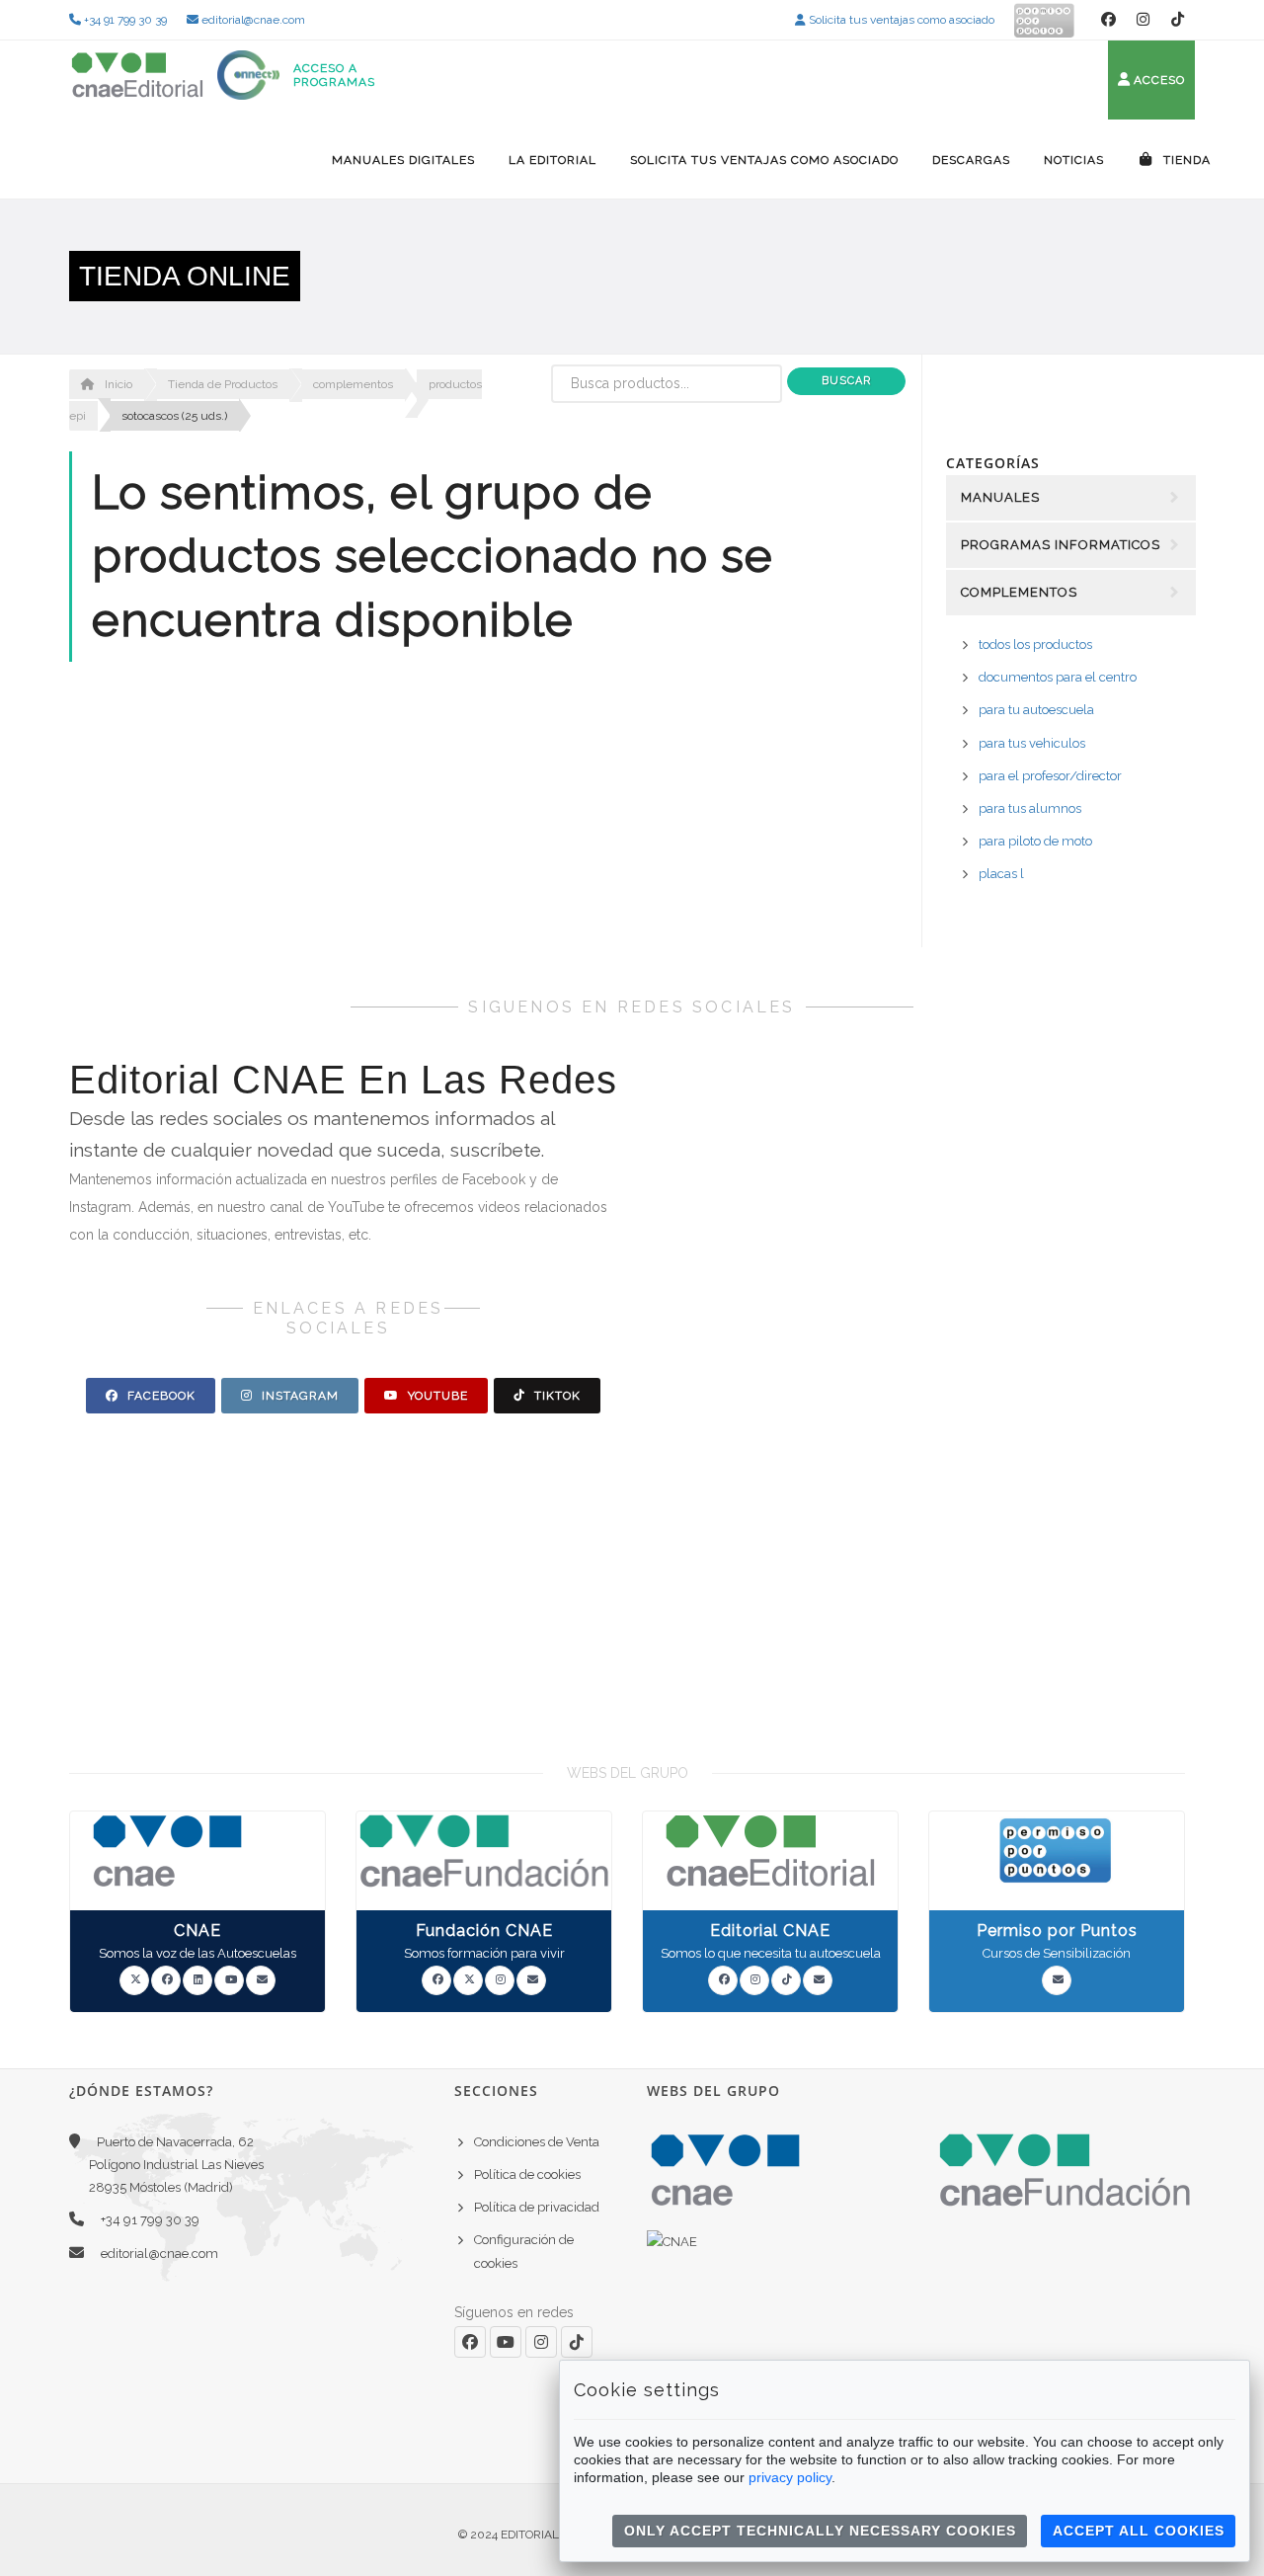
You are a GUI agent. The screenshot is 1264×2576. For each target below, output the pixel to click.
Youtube (436, 1396)
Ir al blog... (1086, 1573)
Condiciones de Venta (537, 2142)
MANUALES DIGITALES (403, 160)
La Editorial (553, 160)
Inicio (117, 384)
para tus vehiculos (1032, 743)
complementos (353, 384)
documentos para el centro (1058, 677)
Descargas (971, 160)
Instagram (298, 1396)
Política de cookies (527, 2174)
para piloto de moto (1035, 841)
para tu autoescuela (1036, 710)
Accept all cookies (1139, 2531)
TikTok (555, 1396)
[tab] (1071, 701)
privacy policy (790, 2477)
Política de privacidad (537, 2207)
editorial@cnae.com (252, 20)
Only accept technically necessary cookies (820, 2531)
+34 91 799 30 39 (124, 20)
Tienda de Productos (223, 384)
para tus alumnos (1030, 808)
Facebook (159, 1396)
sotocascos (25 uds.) (174, 416)
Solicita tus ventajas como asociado (900, 20)
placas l (1001, 874)
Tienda (1185, 160)
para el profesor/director (1050, 776)
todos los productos (1035, 644)
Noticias (1074, 160)
